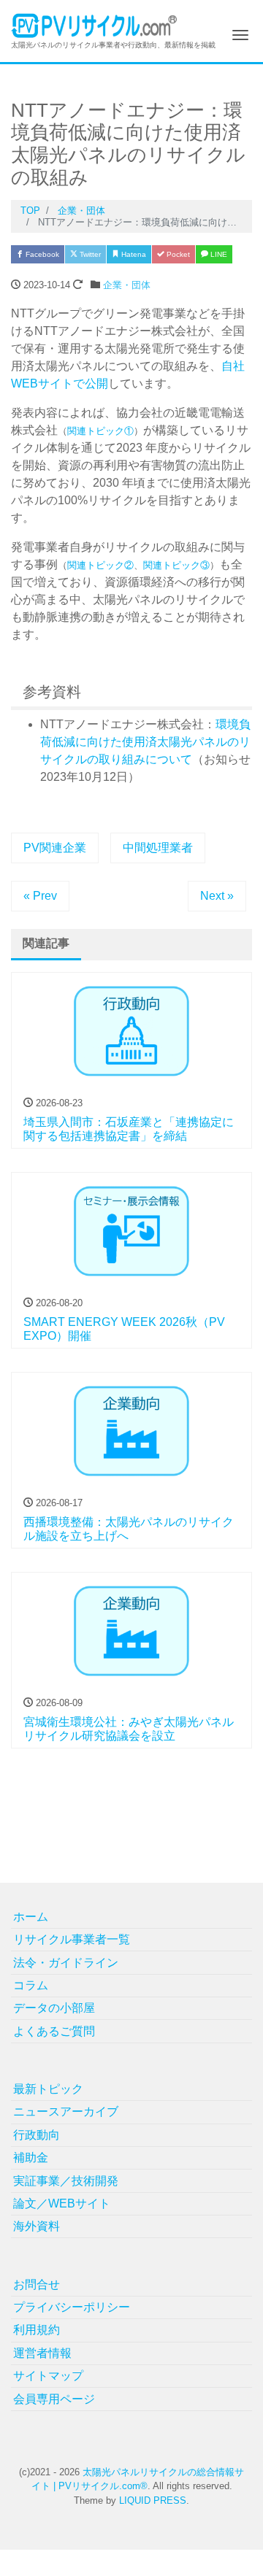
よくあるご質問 (54, 2031)
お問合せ (37, 2284)
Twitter (89, 254)
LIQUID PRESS (153, 2500)
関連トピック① (100, 431)
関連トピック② (100, 565)
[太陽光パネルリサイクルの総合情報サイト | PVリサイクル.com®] (95, 24)
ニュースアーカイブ (66, 2112)
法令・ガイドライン (66, 1963)
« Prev (40, 896)
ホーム (31, 1917)
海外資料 (37, 2226)
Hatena (133, 254)
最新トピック (48, 2089)
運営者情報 (42, 2353)
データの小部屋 (54, 2008)
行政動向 (37, 2135)
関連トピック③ (176, 565)
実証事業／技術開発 (66, 2181)
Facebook (41, 254)
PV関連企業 (55, 848)
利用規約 (37, 2330)
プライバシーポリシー (72, 2307)
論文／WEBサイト (62, 2203)
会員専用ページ (54, 2399)
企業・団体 (127, 285)
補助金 (31, 2157)
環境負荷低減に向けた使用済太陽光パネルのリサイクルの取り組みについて (145, 742)
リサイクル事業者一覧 (72, 1939)
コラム (31, 1985)
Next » (217, 896)
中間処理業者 (158, 848)
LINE (218, 254)
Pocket (177, 254)
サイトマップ (48, 2376)
